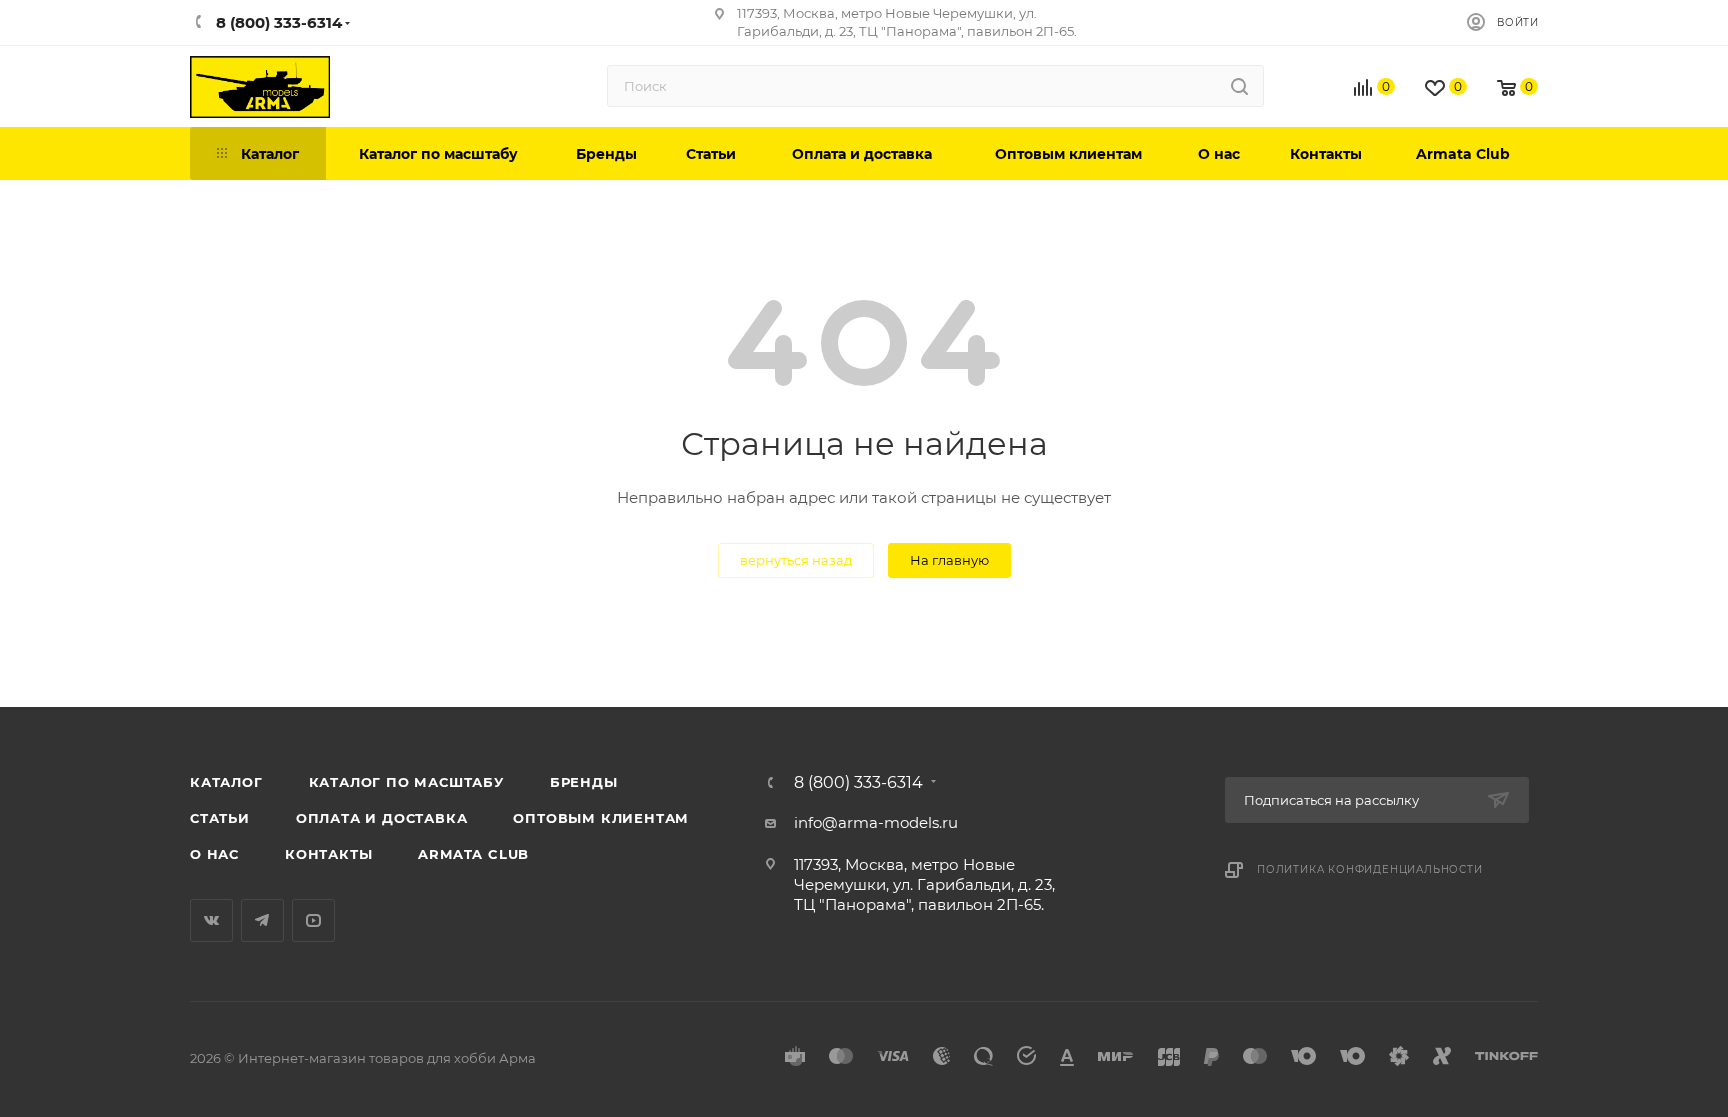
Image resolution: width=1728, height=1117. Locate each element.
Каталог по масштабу (406, 782)
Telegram (262, 920)
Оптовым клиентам (601, 818)
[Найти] (1239, 86)
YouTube (313, 920)
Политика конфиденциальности (1370, 869)
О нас (214, 854)
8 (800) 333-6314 (858, 783)
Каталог (226, 782)
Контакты (328, 854)
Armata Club (473, 854)
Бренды (584, 782)
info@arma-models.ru (876, 822)
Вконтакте (211, 920)
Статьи (220, 818)
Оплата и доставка (382, 818)
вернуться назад (796, 560)
